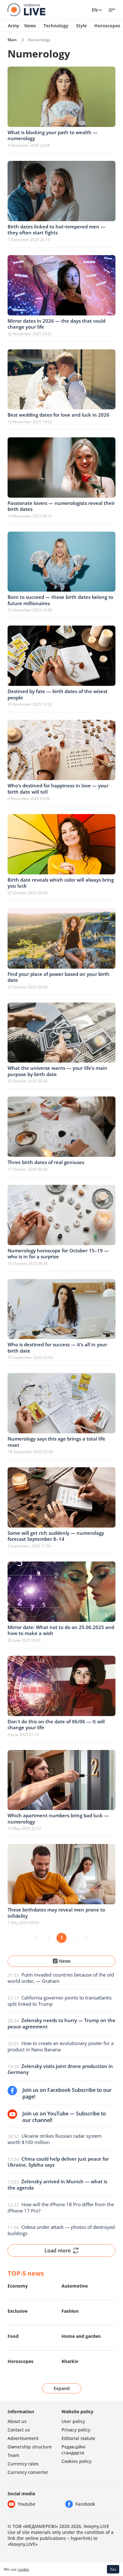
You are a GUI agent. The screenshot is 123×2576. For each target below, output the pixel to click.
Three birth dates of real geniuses (46, 1162)
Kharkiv (70, 2361)
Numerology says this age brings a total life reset (56, 1442)
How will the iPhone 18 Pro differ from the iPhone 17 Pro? (61, 2207)
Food (13, 2336)
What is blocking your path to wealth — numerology (53, 135)
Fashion (70, 2311)
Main (12, 40)
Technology (56, 26)
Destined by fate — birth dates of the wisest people (58, 694)
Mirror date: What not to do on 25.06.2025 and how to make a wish (61, 1630)
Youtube (26, 2504)
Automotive (75, 2286)
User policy (73, 2421)
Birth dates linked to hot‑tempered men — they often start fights (56, 230)
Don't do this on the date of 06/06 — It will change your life (56, 1725)
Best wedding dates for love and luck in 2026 (59, 415)
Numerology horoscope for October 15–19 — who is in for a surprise (58, 1254)
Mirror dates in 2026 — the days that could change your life (56, 324)
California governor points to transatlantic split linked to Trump (60, 2001)
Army (14, 26)
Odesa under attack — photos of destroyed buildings (61, 2230)
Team (13, 2455)
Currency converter (28, 2472)
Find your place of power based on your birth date (59, 977)
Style (81, 26)
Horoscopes (20, 2361)
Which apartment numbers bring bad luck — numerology (58, 1819)
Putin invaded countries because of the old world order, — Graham (61, 1978)
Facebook (85, 2504)
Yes (113, 2569)
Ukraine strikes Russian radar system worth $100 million (55, 2139)
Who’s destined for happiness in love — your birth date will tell (58, 789)
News (30, 26)
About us (17, 2421)
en (95, 10)
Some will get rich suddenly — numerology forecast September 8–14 (56, 1536)
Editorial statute (78, 2438)
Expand (62, 2388)
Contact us (19, 2430)
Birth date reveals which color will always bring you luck (61, 883)
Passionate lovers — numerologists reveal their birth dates (61, 506)
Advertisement (23, 2438)
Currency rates (23, 2464)
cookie (23, 2569)
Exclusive (18, 2311)
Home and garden (81, 2336)
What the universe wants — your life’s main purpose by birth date (57, 1071)
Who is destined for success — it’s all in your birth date (57, 1348)
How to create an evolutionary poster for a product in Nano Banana (61, 2046)
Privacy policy (76, 2430)
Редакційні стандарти (73, 2450)
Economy (18, 2286)
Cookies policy (76, 2461)
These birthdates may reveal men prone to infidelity (56, 1913)
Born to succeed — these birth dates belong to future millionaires (60, 600)
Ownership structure (30, 2447)
